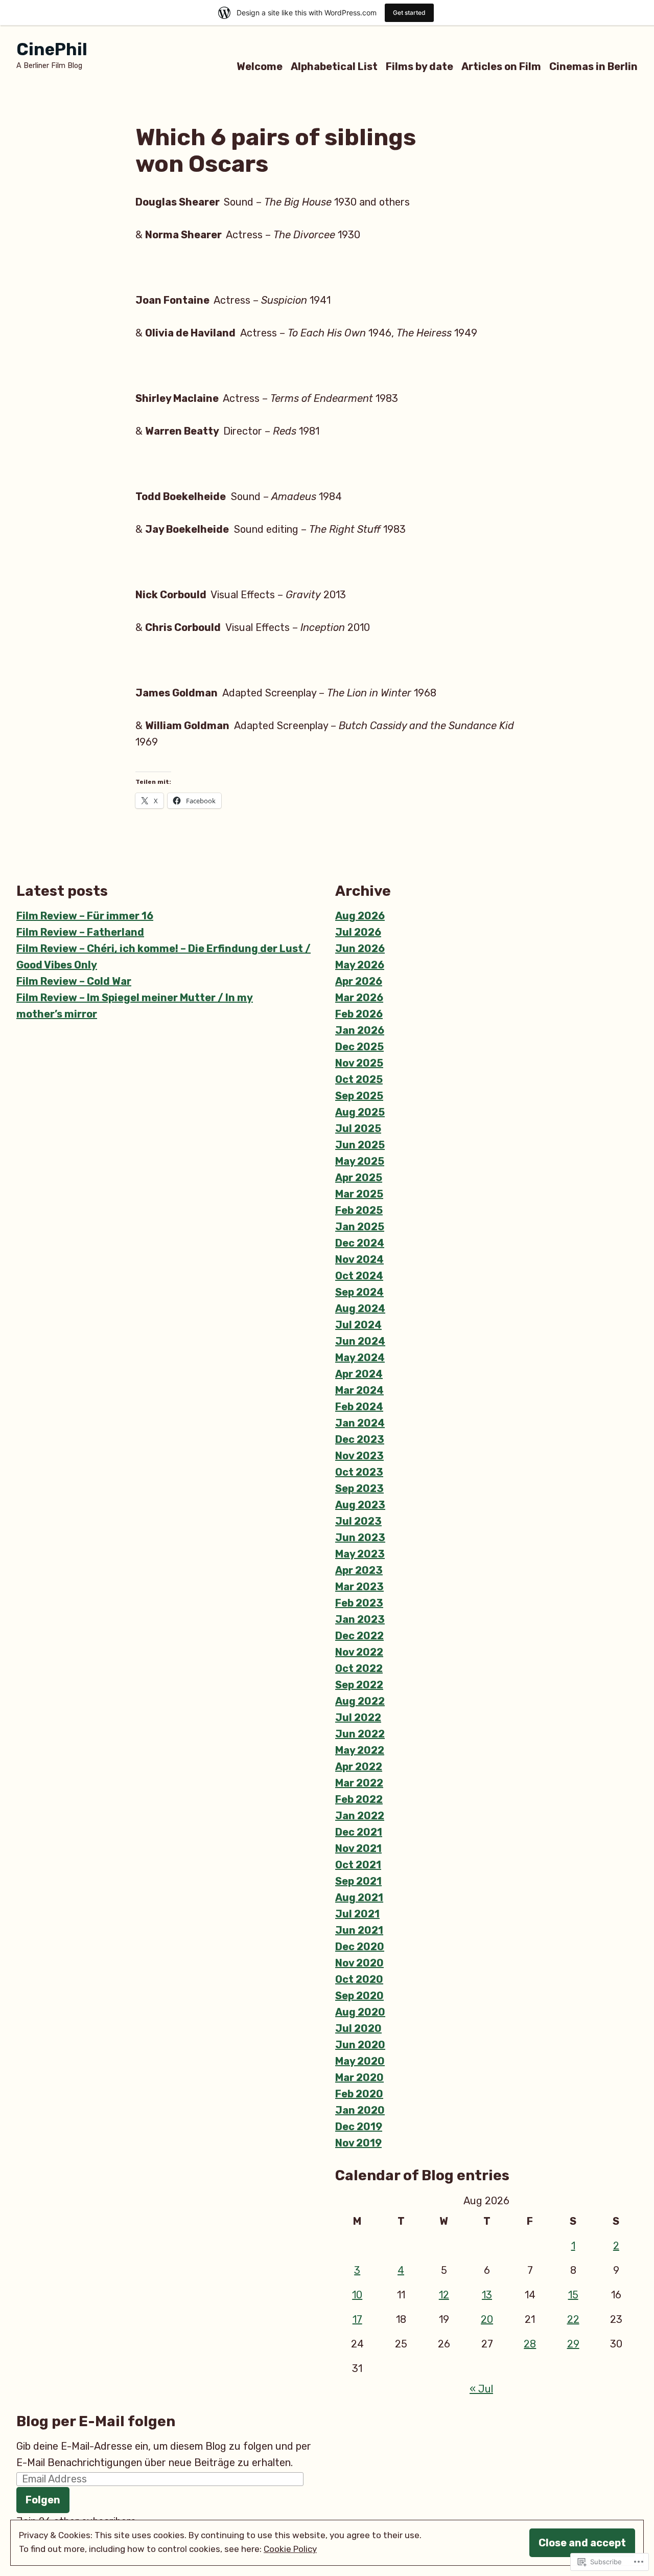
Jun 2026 (360, 948)
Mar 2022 (359, 1783)
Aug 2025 (360, 1112)
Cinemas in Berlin (593, 66)
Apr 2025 (359, 1178)
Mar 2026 (359, 998)
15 (573, 2295)
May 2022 (360, 1750)
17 (357, 2319)
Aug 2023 (360, 1505)
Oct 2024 (359, 1276)
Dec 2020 (360, 1947)
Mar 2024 (359, 1390)
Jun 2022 (360, 1734)
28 (530, 2344)
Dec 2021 (359, 1832)
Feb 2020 (359, 2094)
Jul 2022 (358, 1718)
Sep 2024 (359, 1292)
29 (573, 2344)
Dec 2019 (359, 2127)
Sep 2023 (359, 1488)
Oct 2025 (359, 1079)
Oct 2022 (359, 1668)
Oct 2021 (358, 1865)
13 (487, 2295)
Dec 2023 (360, 1439)
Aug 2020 (360, 2012)
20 (487, 2319)
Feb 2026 (359, 1014)
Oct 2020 (359, 1979)
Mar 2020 (359, 2077)
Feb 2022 (359, 1799)
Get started (409, 13)
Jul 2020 (358, 2028)
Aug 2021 (359, 1897)
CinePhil (52, 49)
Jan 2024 (360, 1423)
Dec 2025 (359, 1047)
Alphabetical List (334, 66)
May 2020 (360, 2061)
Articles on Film (501, 66)
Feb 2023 (359, 1603)
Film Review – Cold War (74, 981)
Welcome (260, 66)
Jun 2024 (360, 1341)
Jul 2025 (358, 1128)
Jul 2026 (358, 932)
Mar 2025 (359, 1194)
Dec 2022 (359, 1636)
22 (573, 2319)
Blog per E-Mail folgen (96, 2421)
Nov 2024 (359, 1259)
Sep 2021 (358, 1881)
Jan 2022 (360, 1816)
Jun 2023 (360, 1538)
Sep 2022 (359, 1685)
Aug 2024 (360, 1308)
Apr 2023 (359, 1570)
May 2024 (360, 1358)
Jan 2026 (360, 1030)
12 (444, 2295)
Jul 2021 (357, 1914)
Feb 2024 (359, 1407)
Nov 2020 (359, 1963)
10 (357, 2295)
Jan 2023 (360, 1619)
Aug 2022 (360, 1701)
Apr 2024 (359, 1374)
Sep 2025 (359, 1096)
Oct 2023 (359, 1472)
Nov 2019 (358, 2143)
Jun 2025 (360, 1145)
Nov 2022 (359, 1652)
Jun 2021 (359, 1930)
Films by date (419, 66)
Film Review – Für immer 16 (85, 916)
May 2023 (360, 1554)
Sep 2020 (359, 1996)
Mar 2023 (359, 1587)
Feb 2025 (359, 1210)
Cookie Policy (290, 2549)
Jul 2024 (358, 1325)
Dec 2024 (360, 1243)
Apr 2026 (359, 981)
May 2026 (360, 965)
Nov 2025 (359, 1063)
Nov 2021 (358, 1848)
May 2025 (360, 1161)
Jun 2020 (360, 2045)
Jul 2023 (358, 1521)
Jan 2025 (360, 1227)
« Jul (481, 2389)
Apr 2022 (359, 1767)
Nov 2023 (359, 1456)
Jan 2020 (360, 2110)
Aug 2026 (360, 916)
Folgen (43, 2500)
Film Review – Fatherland (80, 932)
